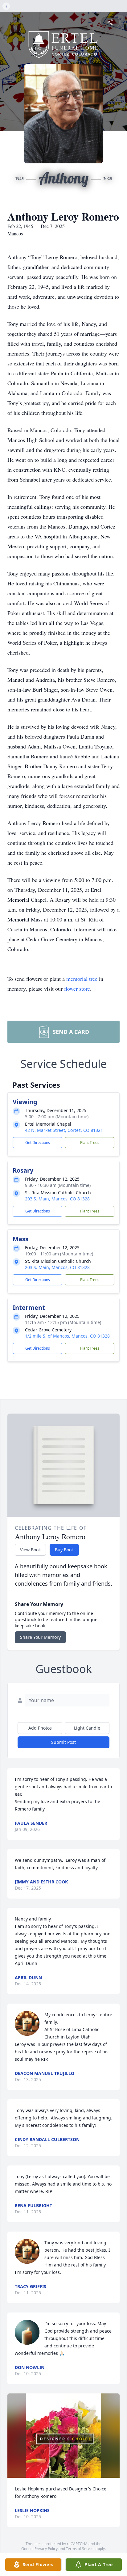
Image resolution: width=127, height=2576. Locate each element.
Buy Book (64, 1550)
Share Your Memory (40, 1637)
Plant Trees (90, 1143)
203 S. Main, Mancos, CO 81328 (57, 1199)
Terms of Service (80, 2549)
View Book (30, 1550)
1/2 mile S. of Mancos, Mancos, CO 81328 (67, 1336)
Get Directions (38, 1143)
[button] (63, 2436)
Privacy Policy (46, 2549)
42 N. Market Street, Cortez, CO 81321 (64, 1130)
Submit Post (63, 1742)
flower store (77, 989)
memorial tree (82, 979)
